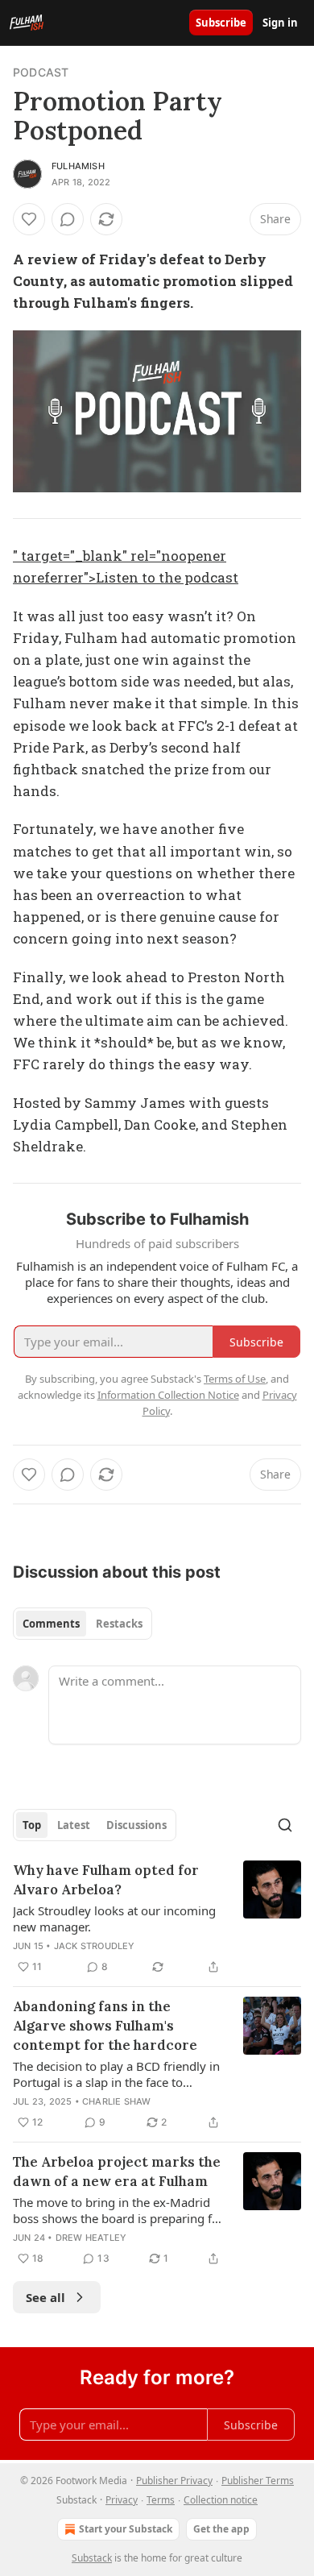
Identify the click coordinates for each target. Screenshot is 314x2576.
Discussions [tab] (136, 1825)
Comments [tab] (51, 1624)
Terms (161, 2500)
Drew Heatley (91, 2238)
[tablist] (83, 1624)
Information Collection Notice (168, 1395)
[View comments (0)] (68, 219)
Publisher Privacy (174, 2481)
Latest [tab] (74, 1825)
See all (45, 2297)
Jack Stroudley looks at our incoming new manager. (114, 1919)
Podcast (41, 72)
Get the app (221, 2529)
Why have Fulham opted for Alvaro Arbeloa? (106, 1880)
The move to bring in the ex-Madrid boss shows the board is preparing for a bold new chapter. (118, 2210)
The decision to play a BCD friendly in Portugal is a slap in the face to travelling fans (116, 2074)
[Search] (285, 1825)
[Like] (29, 219)
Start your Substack (126, 2529)
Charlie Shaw (116, 2101)
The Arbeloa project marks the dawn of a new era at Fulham (117, 2172)
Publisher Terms (258, 2481)
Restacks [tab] (119, 1624)
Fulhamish (78, 166)
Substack (92, 2558)
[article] (157, 1919)
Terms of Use (235, 1379)
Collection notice (221, 2500)
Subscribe (221, 23)
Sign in (280, 23)
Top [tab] (32, 1825)
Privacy (122, 2500)
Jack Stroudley (95, 1946)
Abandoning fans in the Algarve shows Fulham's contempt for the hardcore (105, 2026)
